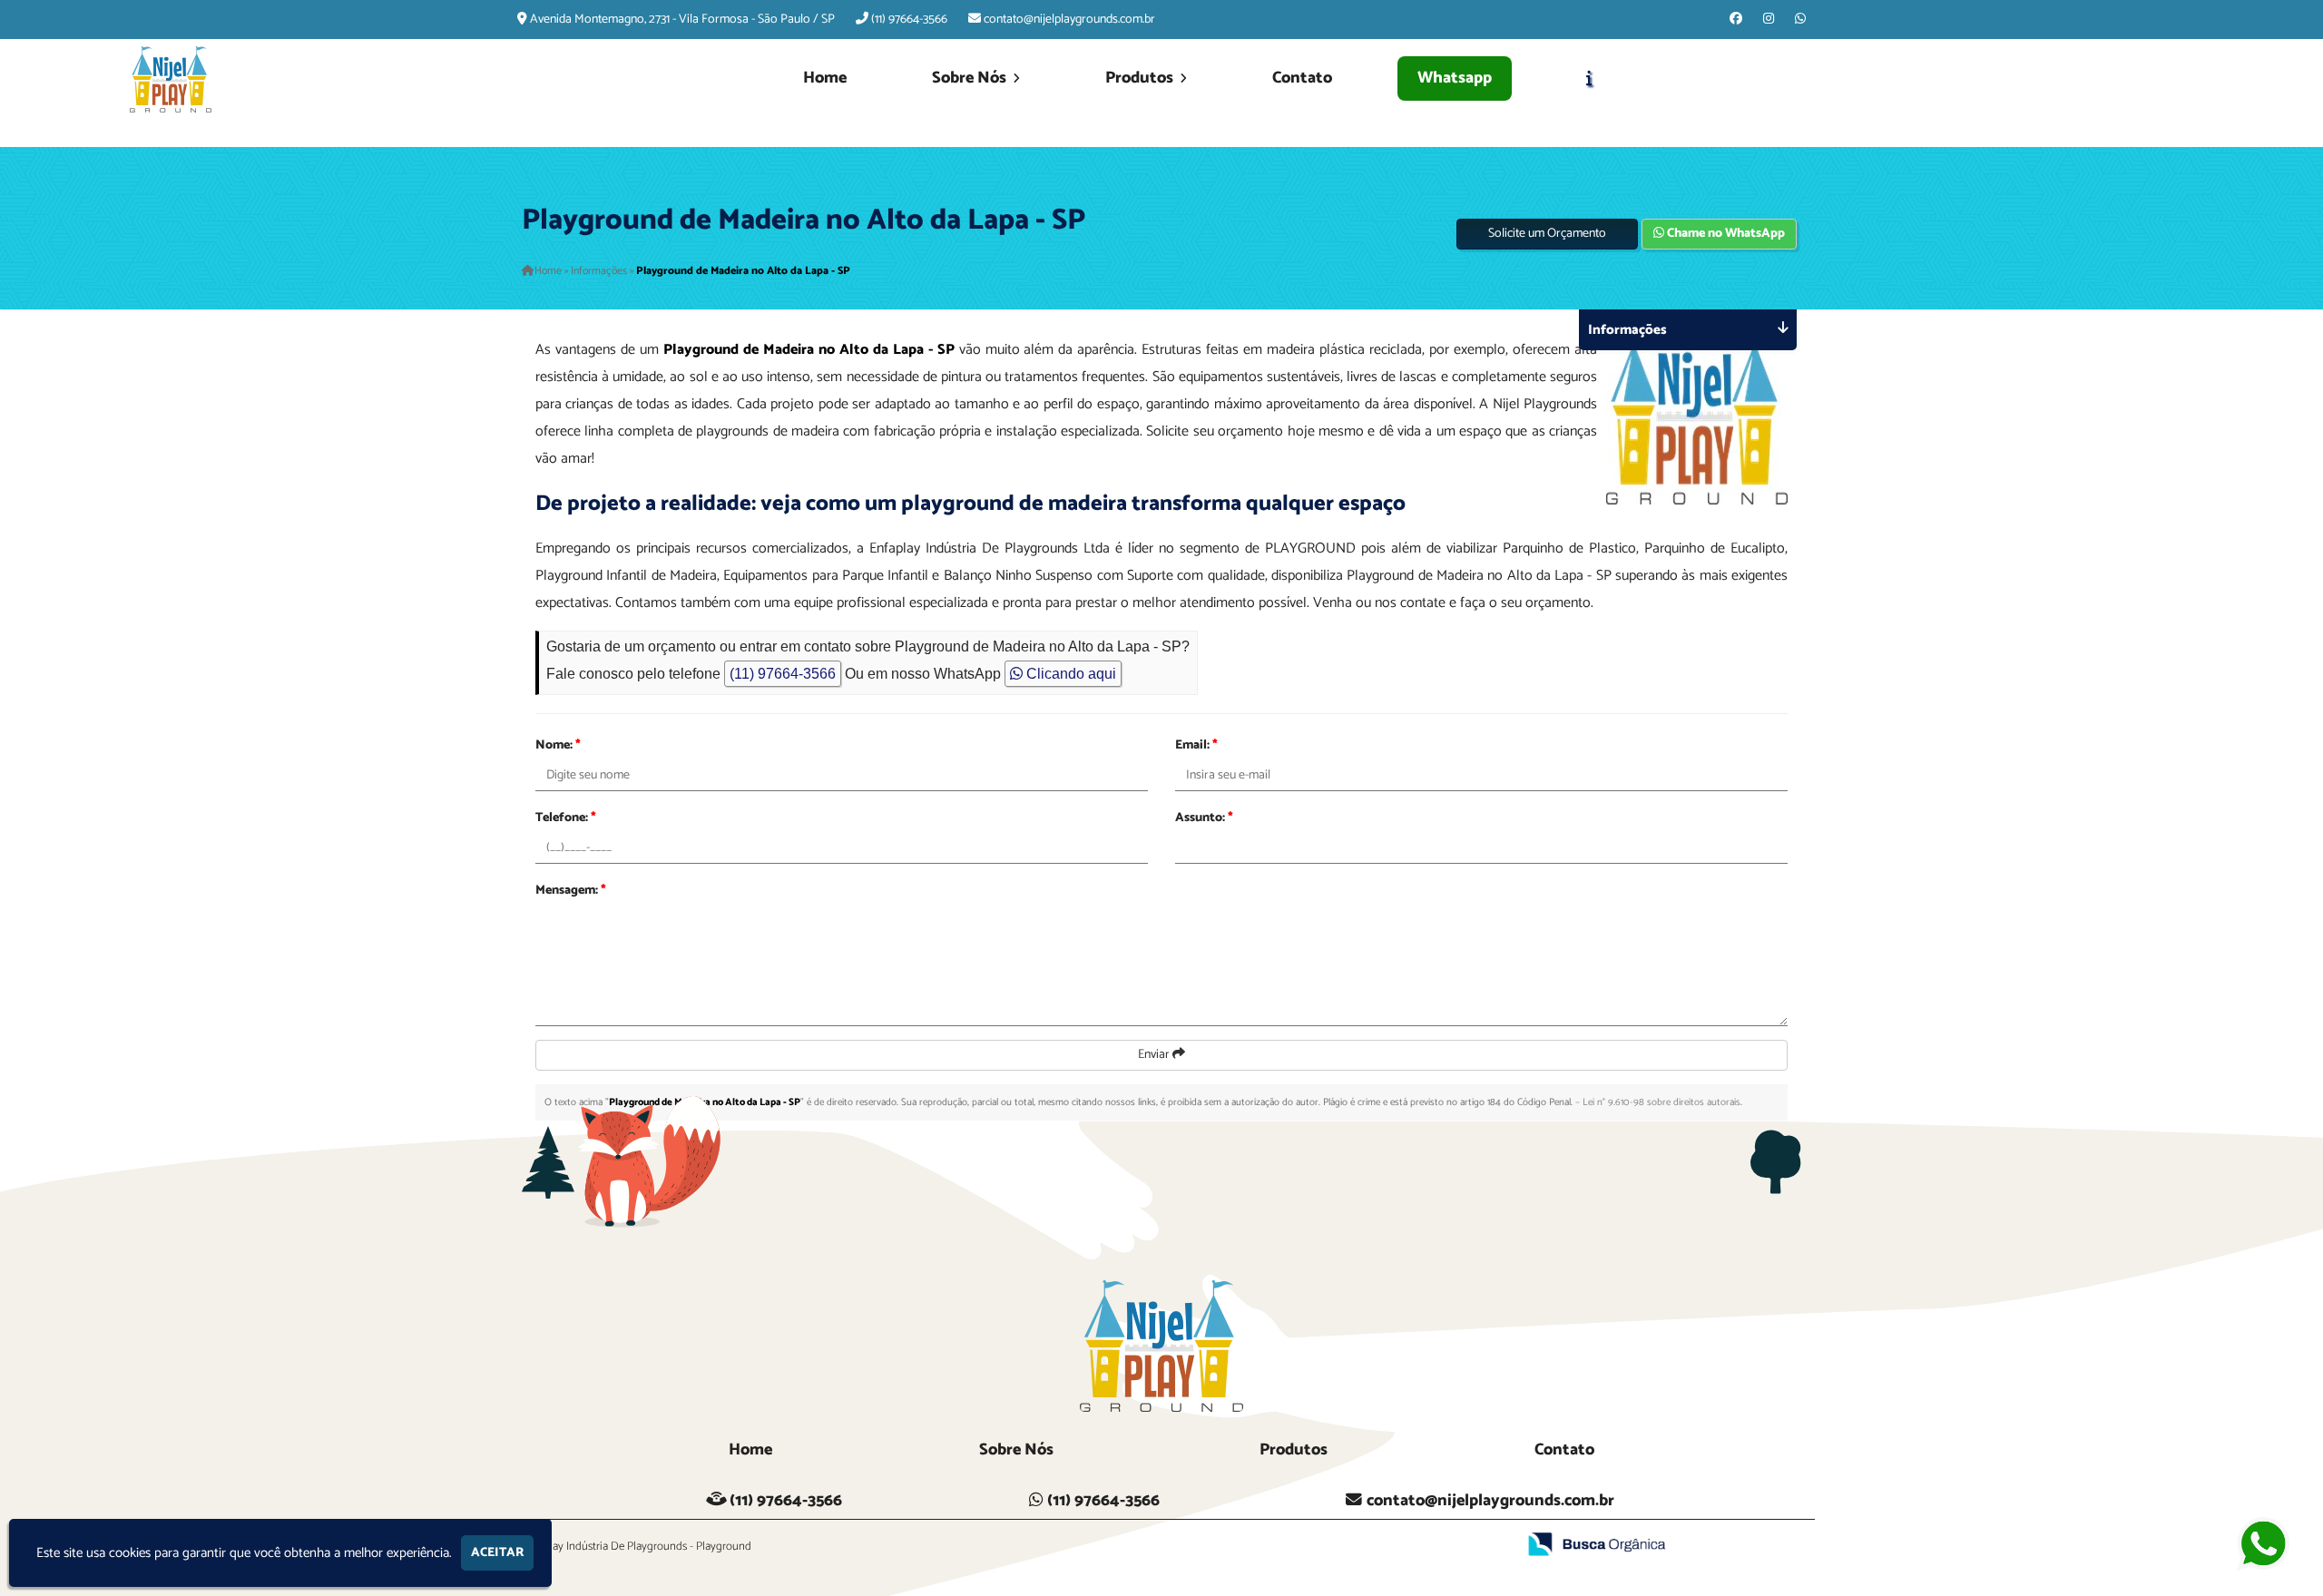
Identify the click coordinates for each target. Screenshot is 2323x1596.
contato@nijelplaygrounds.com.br (1069, 20)
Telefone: (566, 818)
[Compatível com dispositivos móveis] (1495, 1546)
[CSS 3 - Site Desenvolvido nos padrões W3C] (1432, 1546)
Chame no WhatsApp (1725, 234)
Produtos (1141, 78)
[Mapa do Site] (1322, 1546)
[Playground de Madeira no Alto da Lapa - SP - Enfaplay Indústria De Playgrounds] (171, 79)
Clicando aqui (1069, 674)
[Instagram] (1769, 20)
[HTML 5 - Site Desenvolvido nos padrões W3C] (1370, 1546)
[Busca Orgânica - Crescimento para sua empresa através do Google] (1597, 1544)
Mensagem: (571, 891)
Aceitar (497, 1553)
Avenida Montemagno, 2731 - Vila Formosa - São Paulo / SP (682, 20)
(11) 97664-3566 (909, 20)
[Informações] (1589, 79)
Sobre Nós (971, 78)
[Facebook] (1736, 20)
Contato (1302, 78)
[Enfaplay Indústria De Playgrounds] (1161, 1346)
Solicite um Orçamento (1547, 234)
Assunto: (1204, 818)
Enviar (1155, 1055)
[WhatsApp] (1800, 20)
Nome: (558, 745)
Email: (1196, 745)
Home (825, 78)
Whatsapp (1455, 78)
